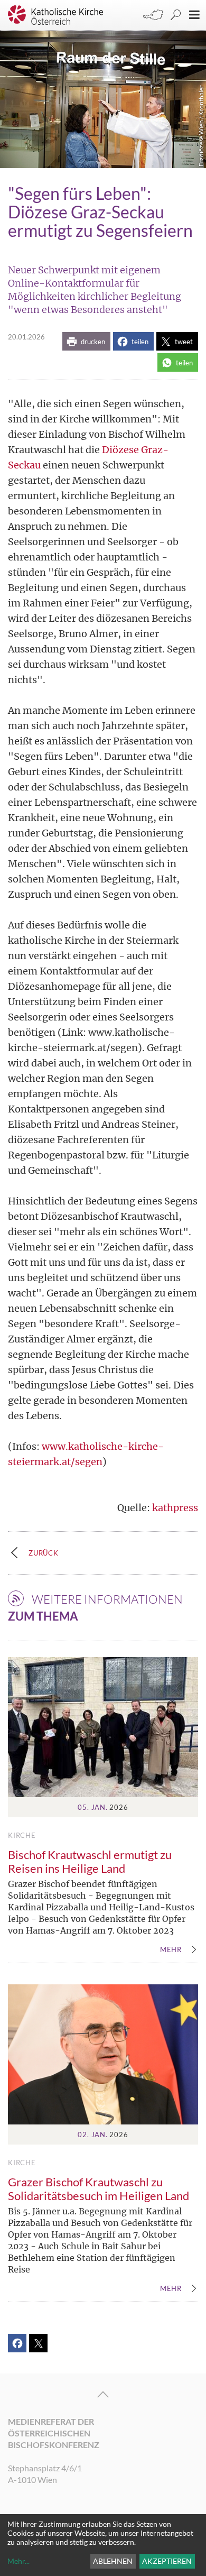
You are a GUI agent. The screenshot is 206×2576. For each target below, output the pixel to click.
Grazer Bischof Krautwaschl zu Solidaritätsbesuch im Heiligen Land (99, 2189)
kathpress (175, 1508)
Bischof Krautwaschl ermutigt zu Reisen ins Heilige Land (90, 1861)
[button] (86, 341)
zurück (44, 1553)
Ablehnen (113, 2561)
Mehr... (18, 2561)
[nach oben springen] (103, 2395)
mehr (171, 1950)
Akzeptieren (167, 2561)
